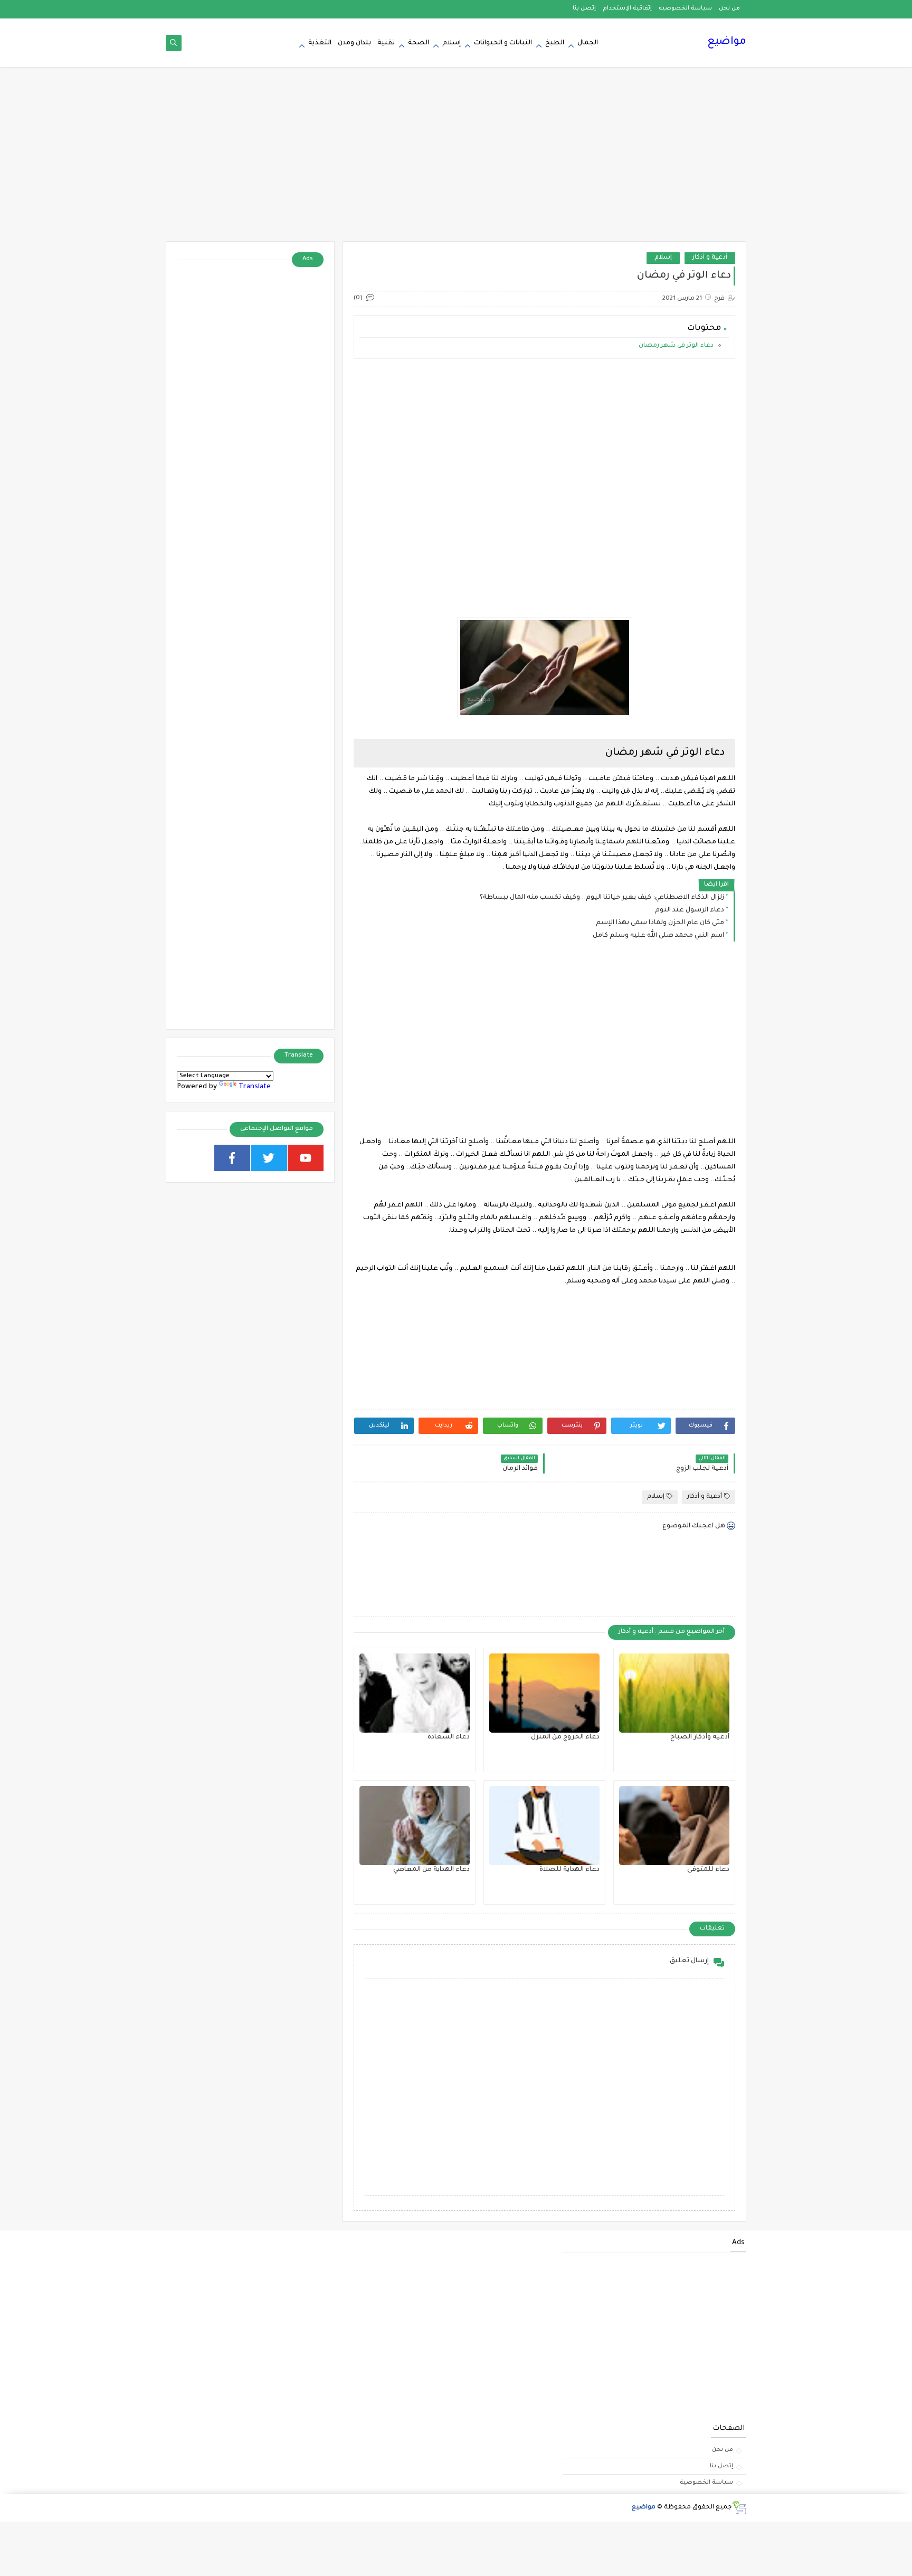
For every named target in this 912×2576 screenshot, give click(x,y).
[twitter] (269, 1158)
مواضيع (727, 42)
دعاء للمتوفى (708, 1870)
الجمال (588, 43)
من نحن (729, 8)
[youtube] (306, 1158)
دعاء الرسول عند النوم (690, 910)
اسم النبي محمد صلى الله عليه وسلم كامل (658, 936)
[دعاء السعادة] (415, 1693)
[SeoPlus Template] (739, 2508)
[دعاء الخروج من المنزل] (544, 1693)
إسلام (452, 43)
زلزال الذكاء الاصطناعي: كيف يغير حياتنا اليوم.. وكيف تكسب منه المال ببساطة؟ (602, 898)
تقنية (386, 43)
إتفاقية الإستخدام (627, 8)
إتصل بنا (584, 8)
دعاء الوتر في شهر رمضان (676, 346)
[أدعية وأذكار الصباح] (674, 1693)
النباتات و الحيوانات (503, 43)
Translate (255, 1087)
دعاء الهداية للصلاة (569, 1870)
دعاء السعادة (449, 1737)
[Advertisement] (456, 159)
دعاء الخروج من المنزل (565, 1737)
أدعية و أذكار (710, 258)
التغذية (320, 43)
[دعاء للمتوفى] (674, 1826)
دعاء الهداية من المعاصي (431, 1870)
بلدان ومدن (354, 43)
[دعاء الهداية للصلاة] (544, 1826)
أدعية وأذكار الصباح (700, 1737)
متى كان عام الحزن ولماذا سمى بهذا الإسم (660, 923)
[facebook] (232, 1158)
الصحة (419, 43)
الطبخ (555, 43)
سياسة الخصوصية (685, 8)
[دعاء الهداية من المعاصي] (415, 1826)
